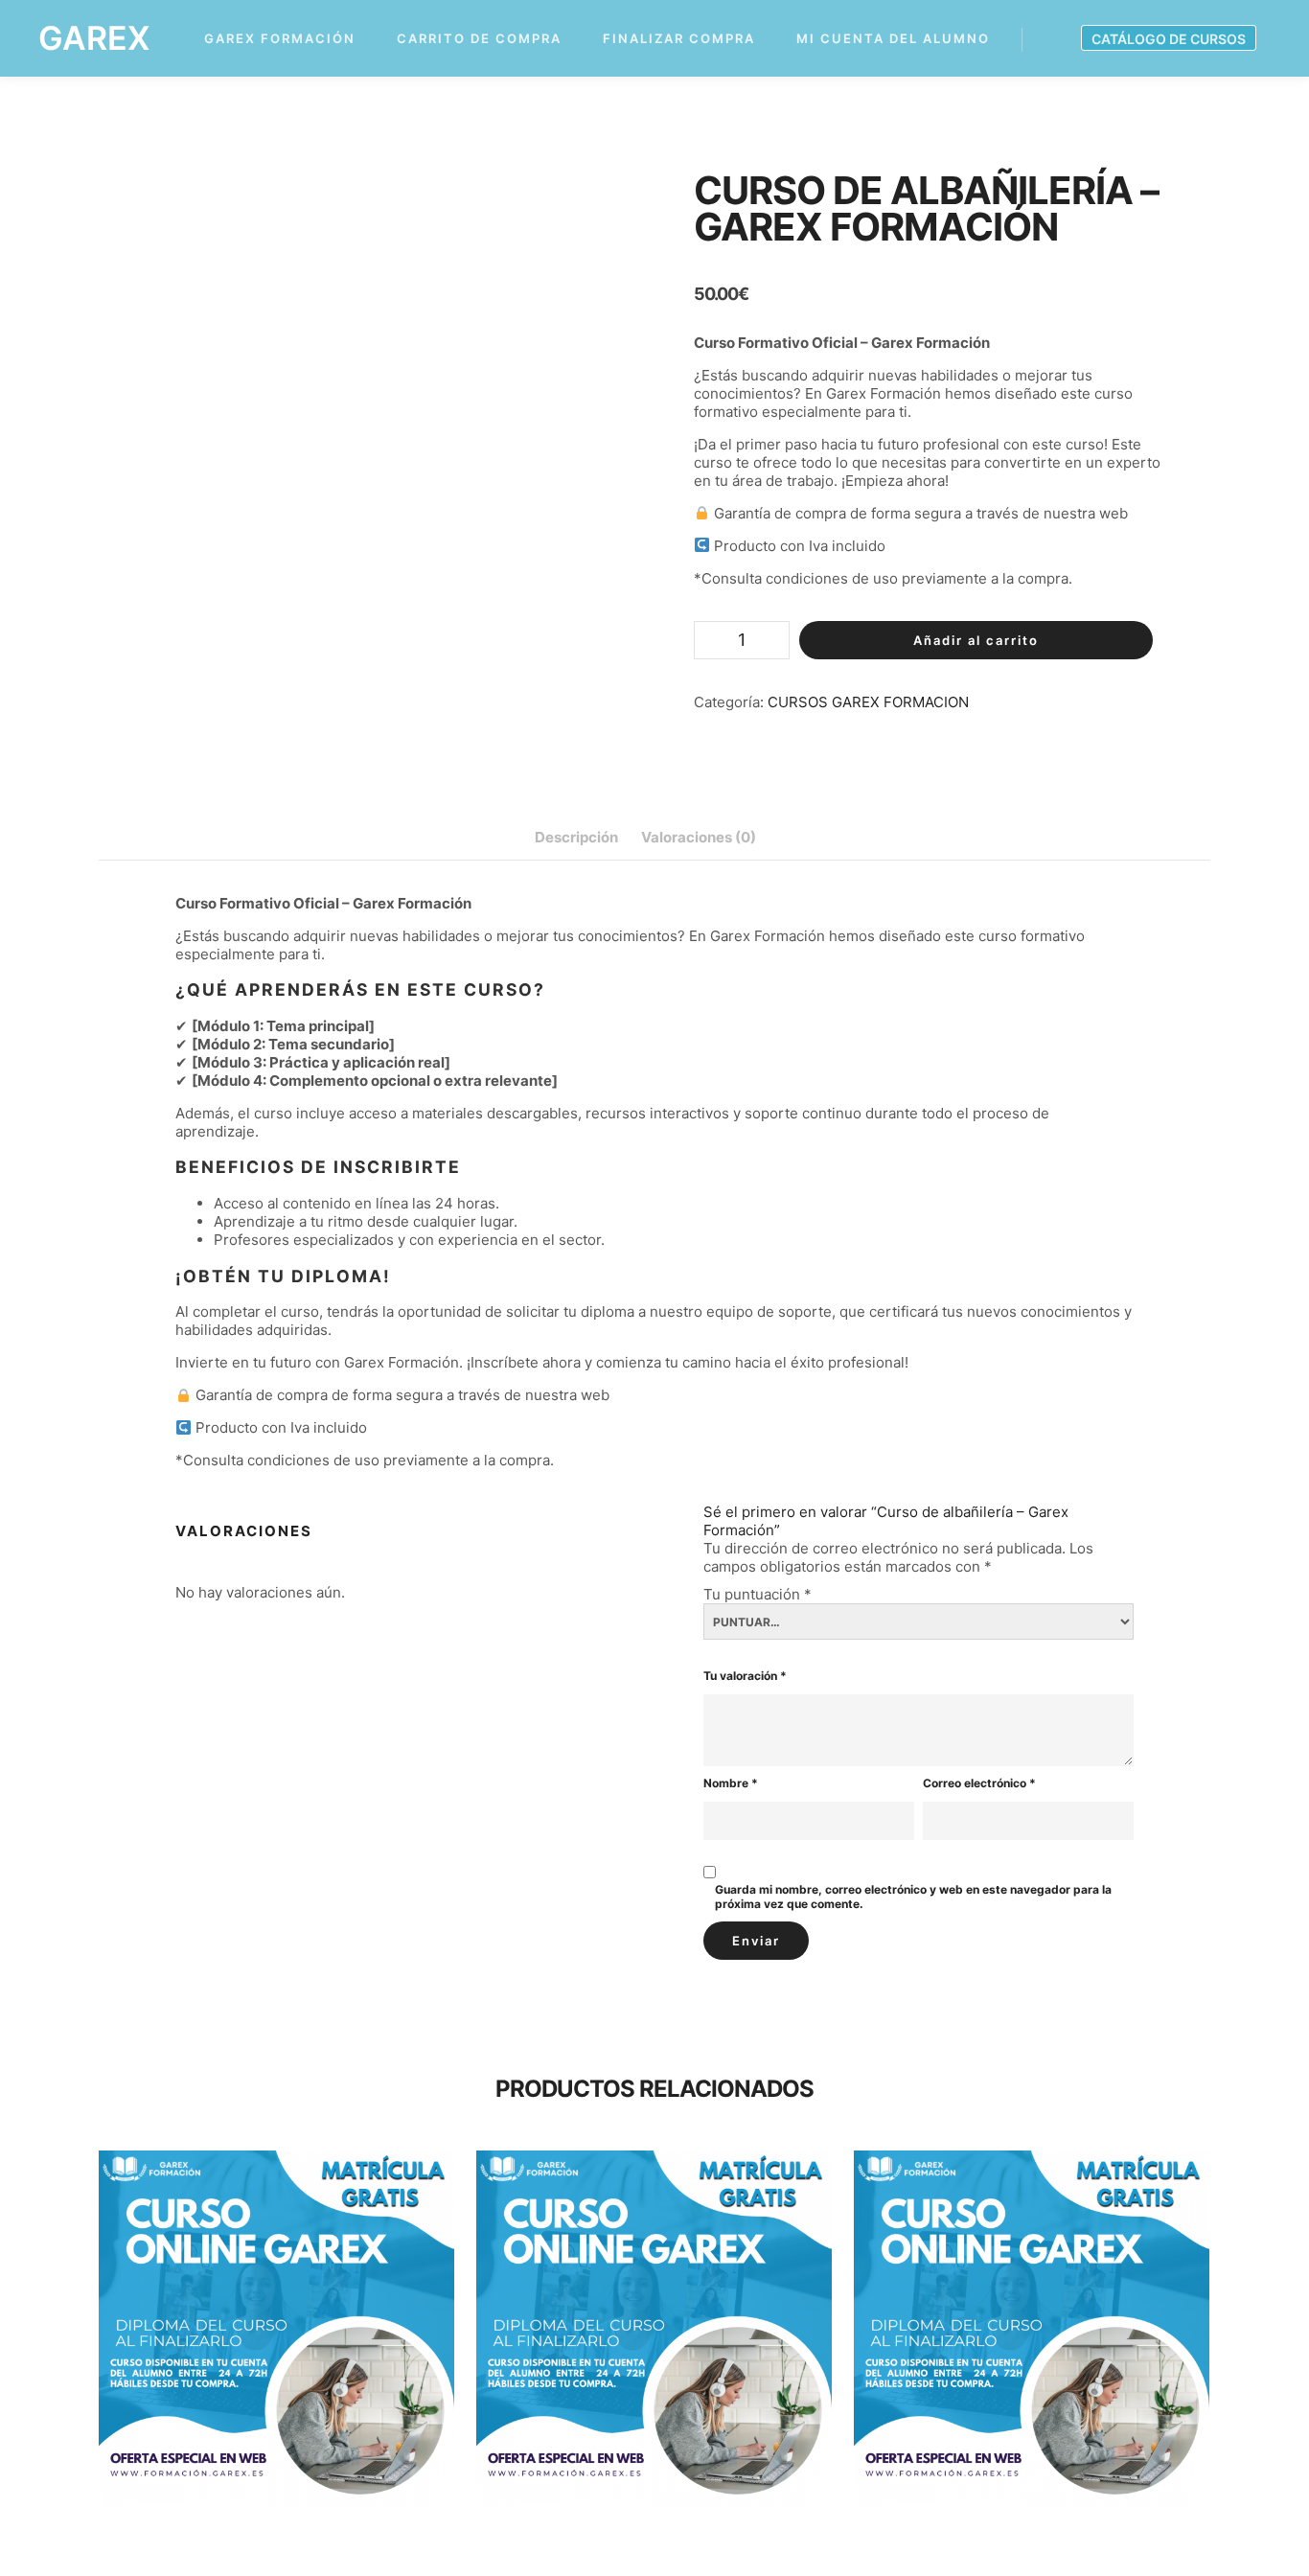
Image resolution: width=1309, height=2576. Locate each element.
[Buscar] (1054, 39)
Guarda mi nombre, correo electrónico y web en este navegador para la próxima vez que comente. (913, 1897)
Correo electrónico (979, 1783)
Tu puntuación (758, 1594)
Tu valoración (745, 1676)
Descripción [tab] (576, 837)
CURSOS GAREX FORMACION (868, 702)
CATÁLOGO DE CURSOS (1169, 39)
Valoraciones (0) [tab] (699, 837)
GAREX (94, 38)
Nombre (731, 1783)
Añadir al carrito (976, 640)
